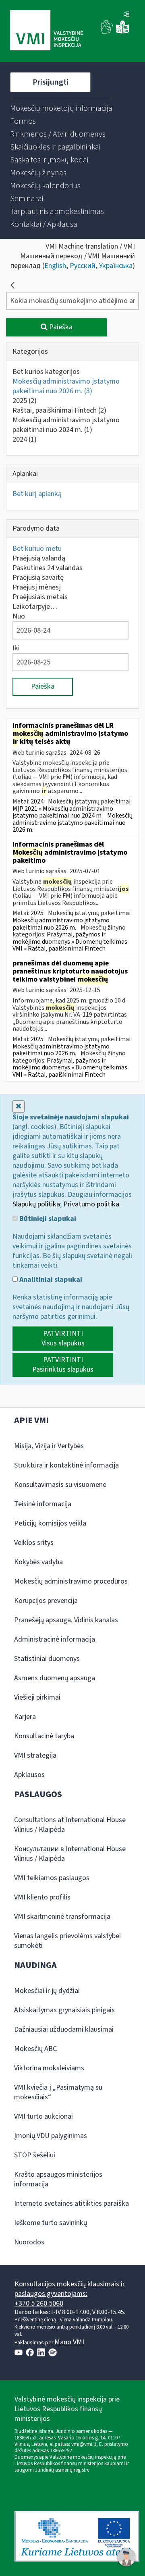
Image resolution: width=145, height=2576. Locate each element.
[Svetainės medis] (126, 15)
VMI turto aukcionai (43, 2116)
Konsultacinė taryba (44, 1736)
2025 (25, 401)
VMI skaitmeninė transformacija (62, 1917)
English (55, 266)
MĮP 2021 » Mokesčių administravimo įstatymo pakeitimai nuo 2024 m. (63, 812)
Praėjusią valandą (39, 558)
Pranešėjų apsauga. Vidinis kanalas (66, 1620)
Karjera (25, 1717)
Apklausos (29, 1775)
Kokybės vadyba (38, 1562)
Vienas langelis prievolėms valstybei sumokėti (67, 1941)
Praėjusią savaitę (38, 578)
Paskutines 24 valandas (48, 568)
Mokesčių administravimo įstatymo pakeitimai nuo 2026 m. (66, 386)
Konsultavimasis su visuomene (60, 1485)
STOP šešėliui (35, 2155)
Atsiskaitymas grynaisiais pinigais (64, 2010)
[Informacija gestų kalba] (107, 32)
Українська (116, 266)
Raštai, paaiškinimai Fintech (59, 410)
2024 (25, 439)
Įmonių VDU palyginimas (51, 2136)
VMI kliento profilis (42, 1897)
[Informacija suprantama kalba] (122, 32)
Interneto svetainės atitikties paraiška (71, 2203)
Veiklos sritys (34, 1543)
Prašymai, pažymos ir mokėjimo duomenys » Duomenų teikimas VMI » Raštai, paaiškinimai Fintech (70, 941)
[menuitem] (61, 108)
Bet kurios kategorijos (46, 372)
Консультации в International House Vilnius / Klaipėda (70, 1854)
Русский (83, 266)
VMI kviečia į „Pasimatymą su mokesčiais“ (58, 2092)
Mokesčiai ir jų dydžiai (47, 1991)
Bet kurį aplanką (37, 494)
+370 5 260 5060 (39, 2303)
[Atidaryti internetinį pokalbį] (126, 2557)
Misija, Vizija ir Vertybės (49, 1446)
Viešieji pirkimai (37, 1697)
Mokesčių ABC (35, 2049)
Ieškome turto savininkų (51, 2223)
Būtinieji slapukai (47, 1219)
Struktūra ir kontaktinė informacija (66, 1465)
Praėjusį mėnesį (37, 587)
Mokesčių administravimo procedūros (71, 1581)
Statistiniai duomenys (47, 1659)
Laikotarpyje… (35, 607)
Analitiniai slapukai (50, 1280)
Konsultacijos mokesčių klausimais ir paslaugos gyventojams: (70, 2289)
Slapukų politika (36, 1204)
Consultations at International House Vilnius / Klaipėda (70, 1825)
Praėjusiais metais (40, 597)
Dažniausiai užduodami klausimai (64, 2029)
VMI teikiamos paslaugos (52, 1878)
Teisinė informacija (43, 1504)
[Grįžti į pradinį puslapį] (12, 285)
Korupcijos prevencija (46, 1601)
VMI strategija (35, 1755)
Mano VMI (69, 2342)
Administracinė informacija (55, 1639)
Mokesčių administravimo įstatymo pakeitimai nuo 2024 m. (66, 425)
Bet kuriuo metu (37, 549)
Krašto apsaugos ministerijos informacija (58, 2179)
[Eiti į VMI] (47, 31)
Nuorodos (29, 2242)
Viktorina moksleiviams (49, 2068)
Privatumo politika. (92, 1204)
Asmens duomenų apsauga (55, 1678)
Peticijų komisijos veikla (50, 1523)
